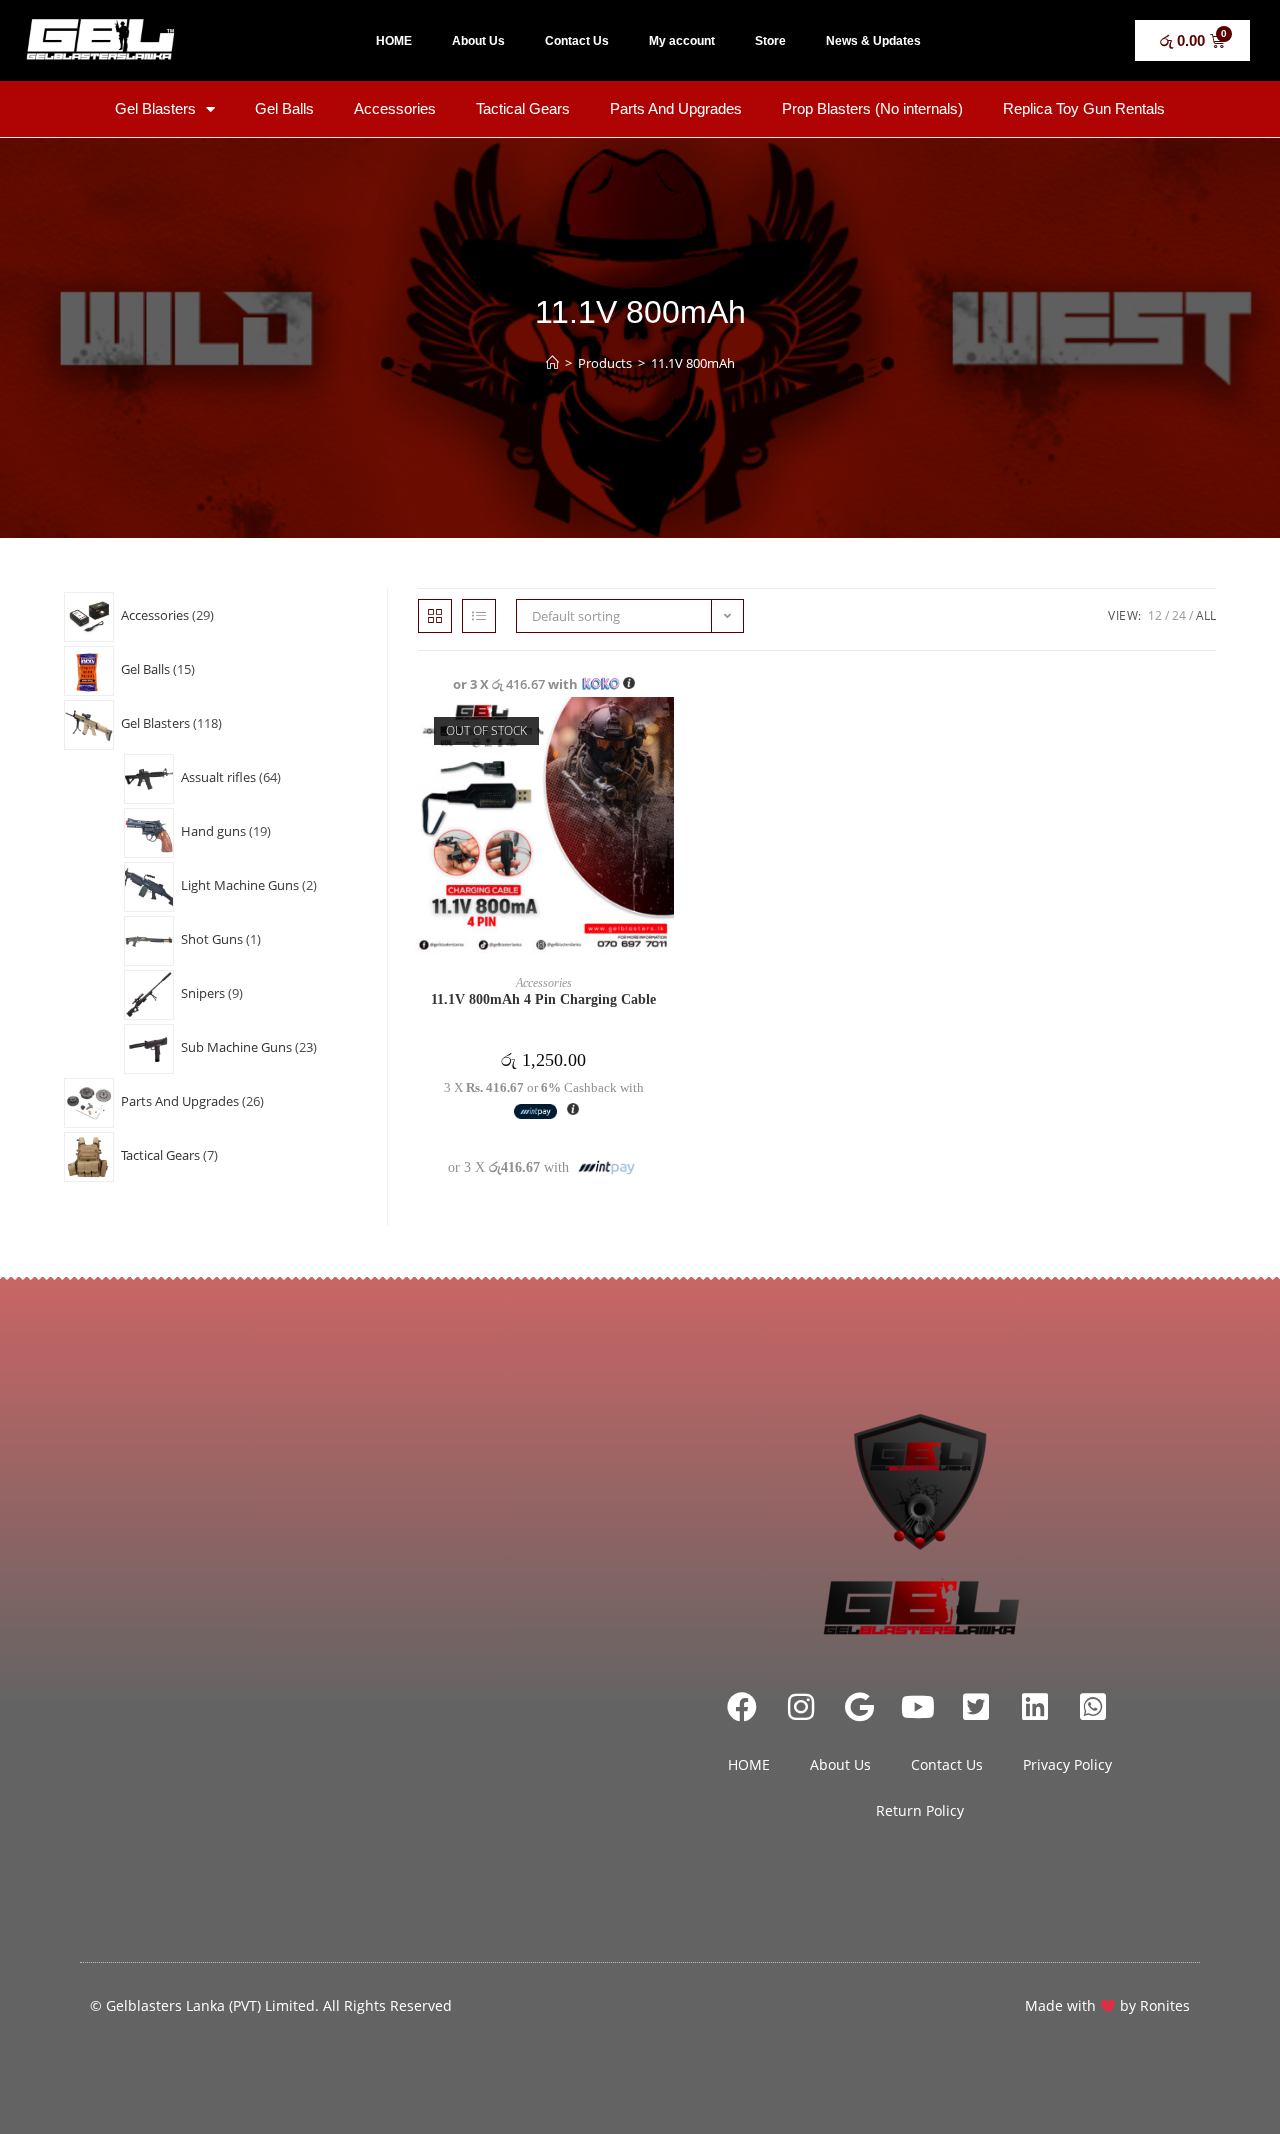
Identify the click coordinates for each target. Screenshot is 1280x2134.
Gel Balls (284, 108)
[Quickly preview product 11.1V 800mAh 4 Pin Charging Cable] (664, 732)
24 (1179, 615)
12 (1155, 615)
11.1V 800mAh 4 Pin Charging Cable (543, 999)
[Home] (552, 363)
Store (770, 41)
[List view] (479, 616)
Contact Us (577, 41)
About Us (478, 41)
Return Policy (920, 1810)
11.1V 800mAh (693, 363)
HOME (394, 41)
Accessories (395, 108)
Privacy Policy (1067, 1764)
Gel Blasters (155, 108)
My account (682, 41)
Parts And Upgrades (676, 108)
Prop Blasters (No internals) (872, 108)
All (1206, 615)
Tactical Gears (523, 108)
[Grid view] (435, 616)
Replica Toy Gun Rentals (1084, 108)
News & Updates (873, 41)
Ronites (1165, 2005)
